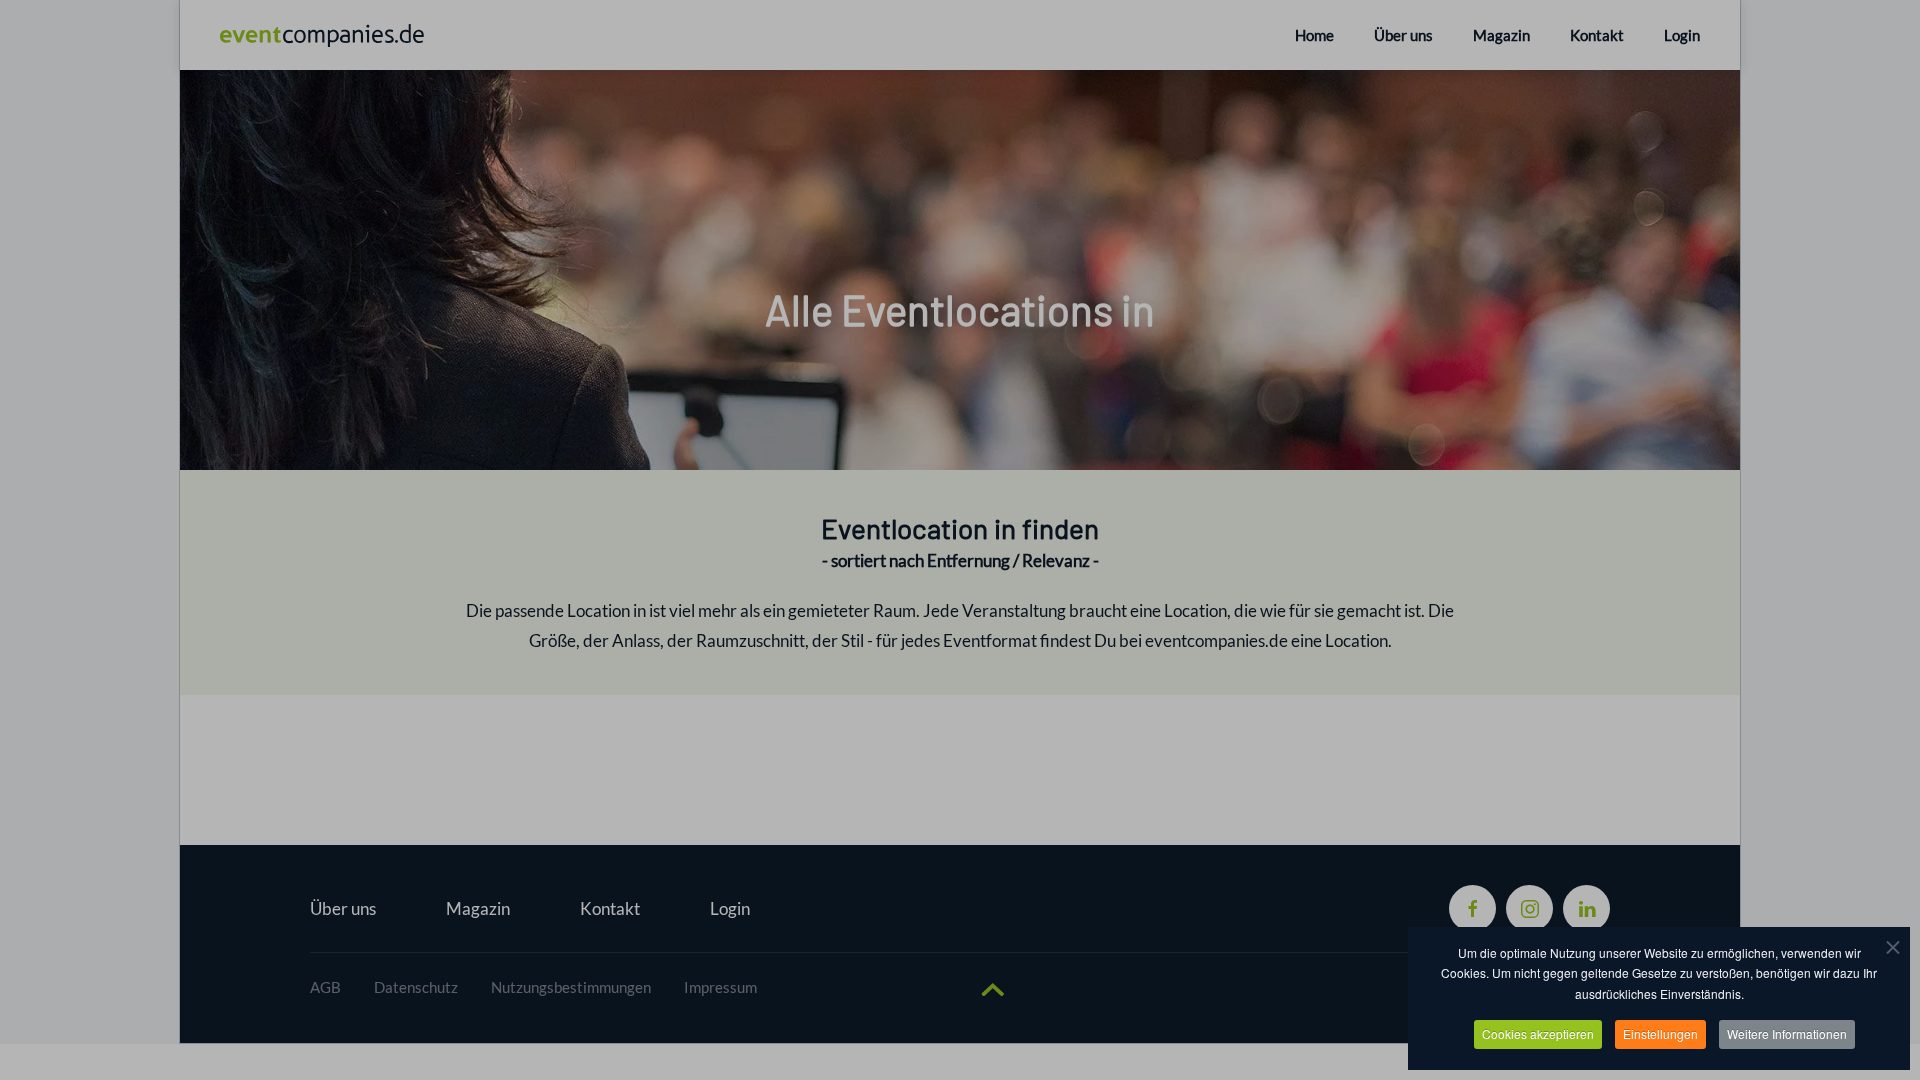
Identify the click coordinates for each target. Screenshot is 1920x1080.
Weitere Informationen (1787, 1033)
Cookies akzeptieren (1538, 1033)
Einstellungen (1660, 1033)
